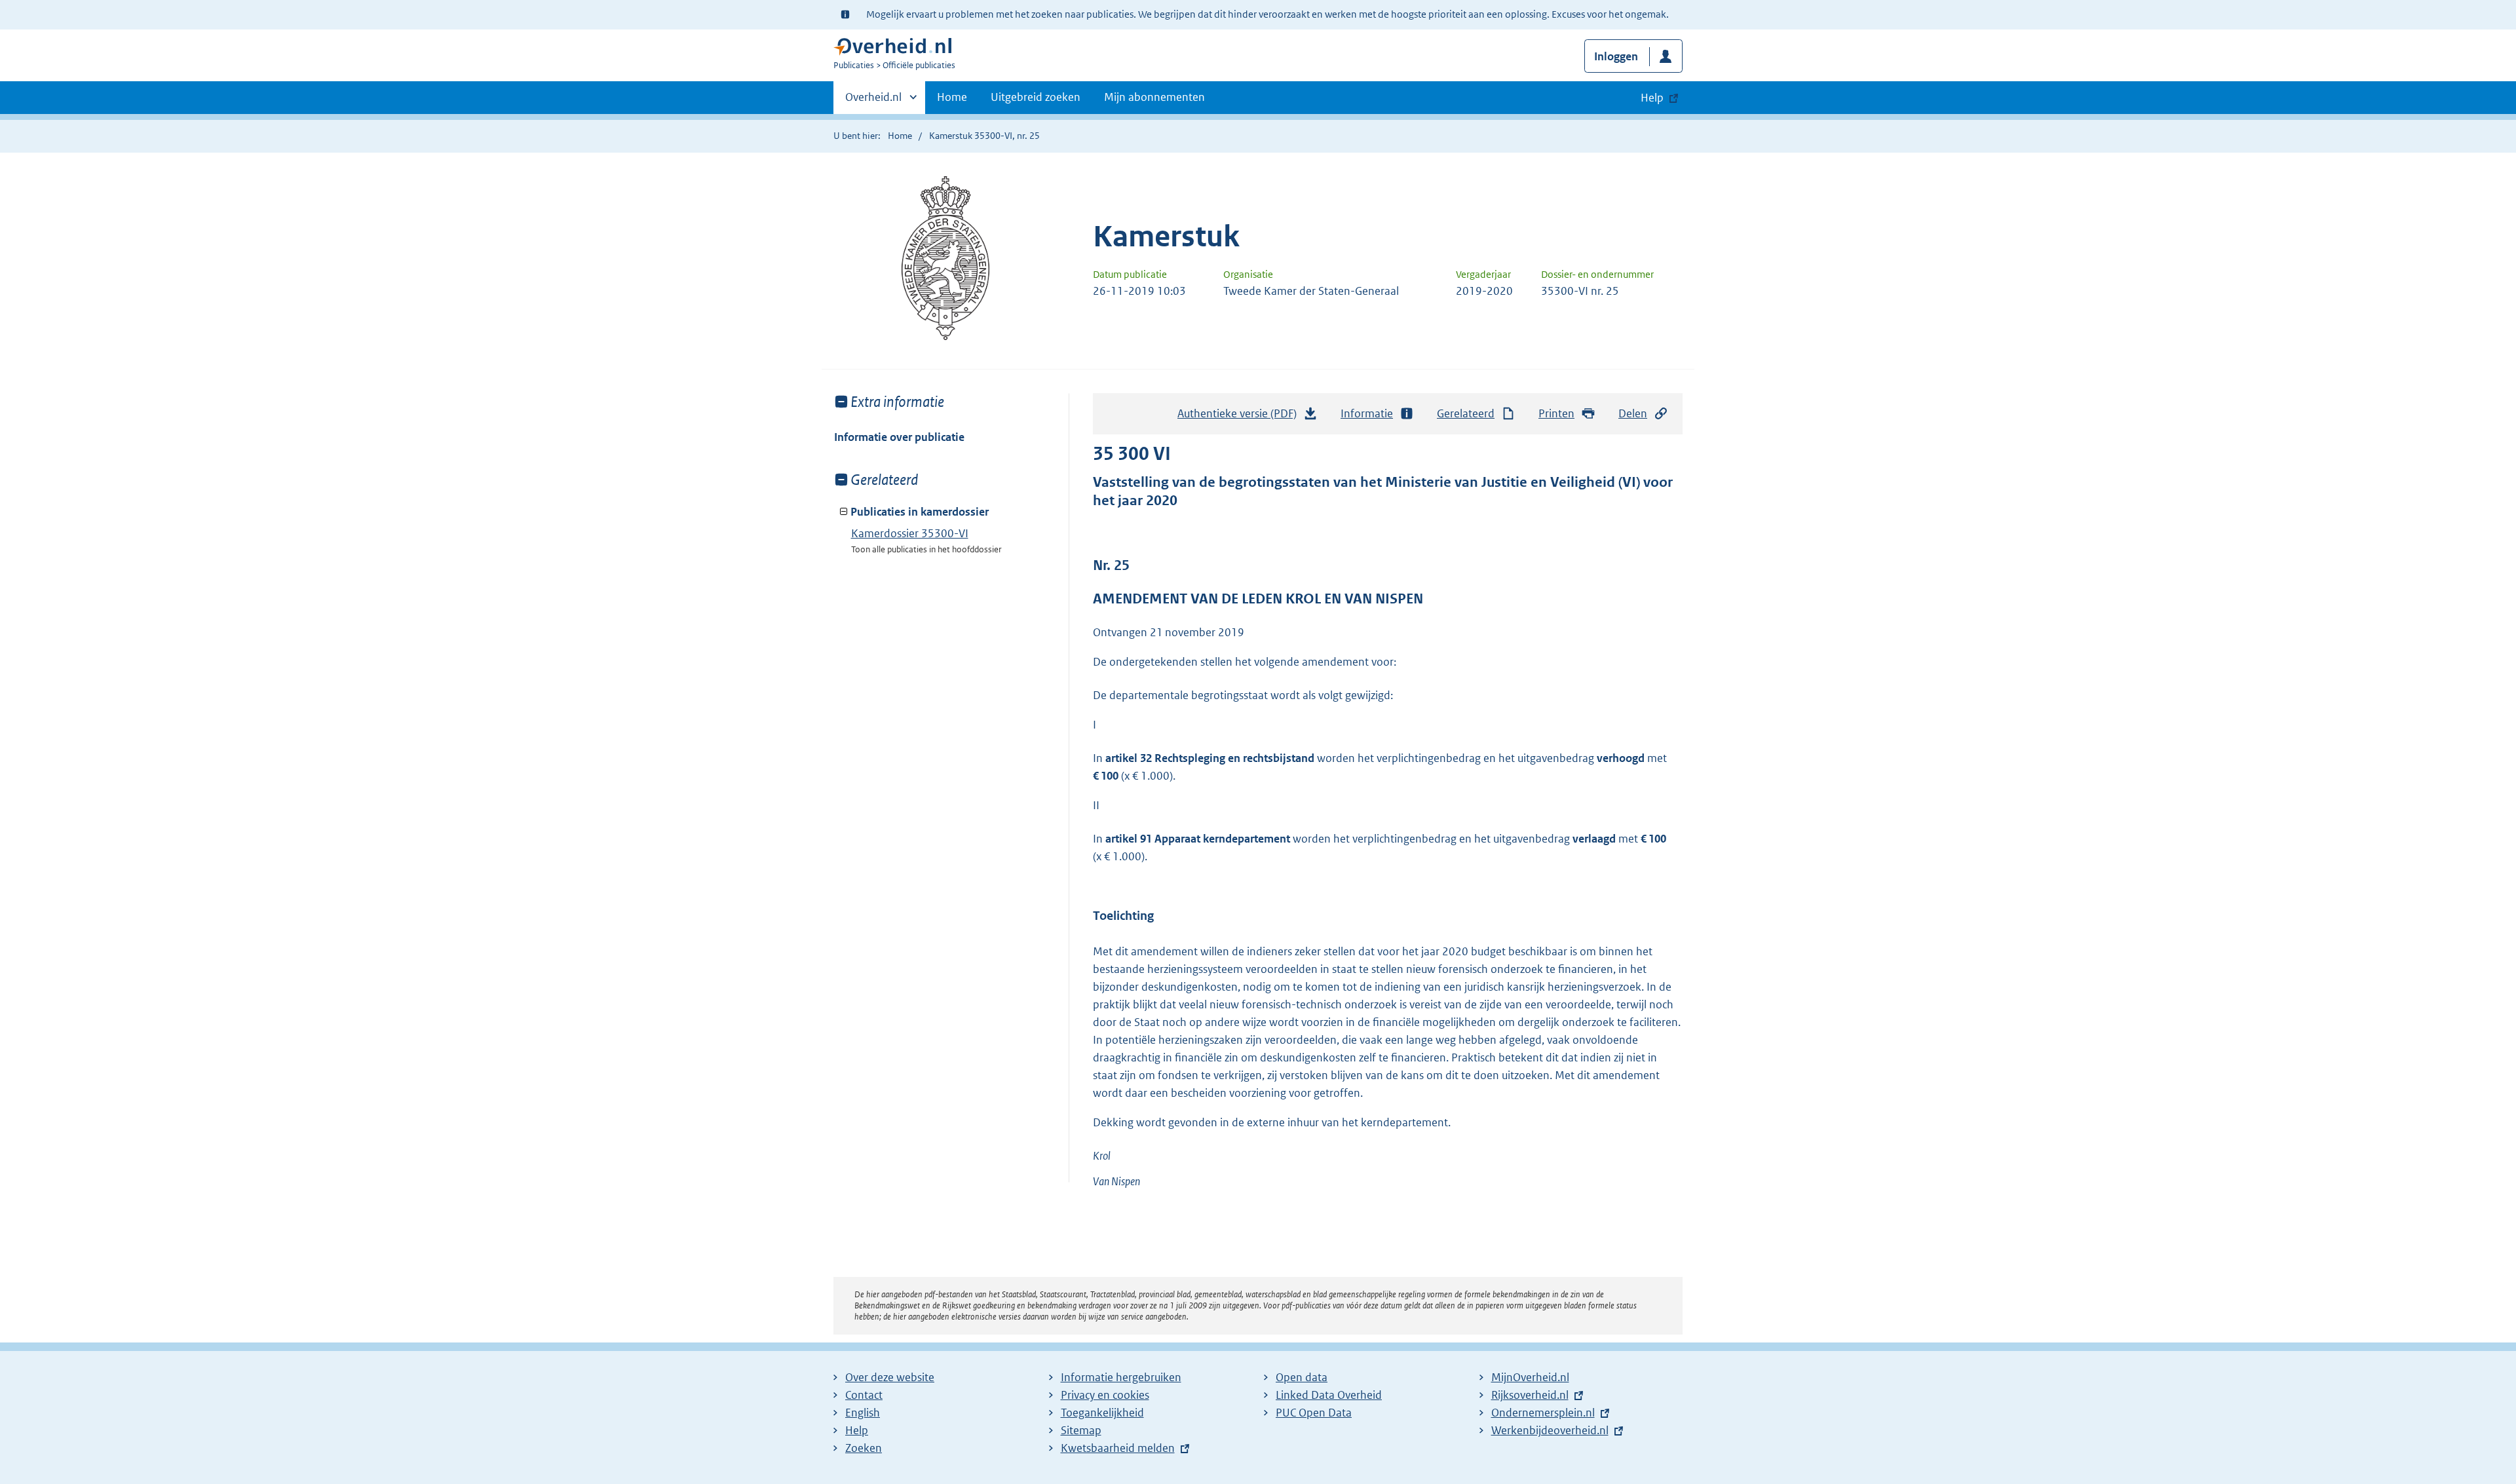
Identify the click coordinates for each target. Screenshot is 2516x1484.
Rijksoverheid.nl (1530, 1395)
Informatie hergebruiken (1121, 1377)
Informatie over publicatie (899, 437)
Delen (1633, 413)
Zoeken (864, 1448)
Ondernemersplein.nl (1543, 1413)
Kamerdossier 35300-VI (910, 533)
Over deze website (890, 1377)
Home (952, 97)
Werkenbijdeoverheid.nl (1550, 1430)
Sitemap (1081, 1430)
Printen (1556, 413)
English (863, 1413)
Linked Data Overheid (1329, 1395)
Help (857, 1430)
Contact (864, 1395)
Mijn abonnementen (1154, 97)
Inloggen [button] (1616, 56)
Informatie (1367, 413)
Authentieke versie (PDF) (1241, 417)
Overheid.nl (873, 102)
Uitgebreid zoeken (1036, 97)
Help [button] (1652, 98)
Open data (1302, 1377)
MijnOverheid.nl (1530, 1377)
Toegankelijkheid (1102, 1413)
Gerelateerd (1466, 413)
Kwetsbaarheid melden (1118, 1448)
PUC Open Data (1314, 1413)
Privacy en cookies (1105, 1395)
